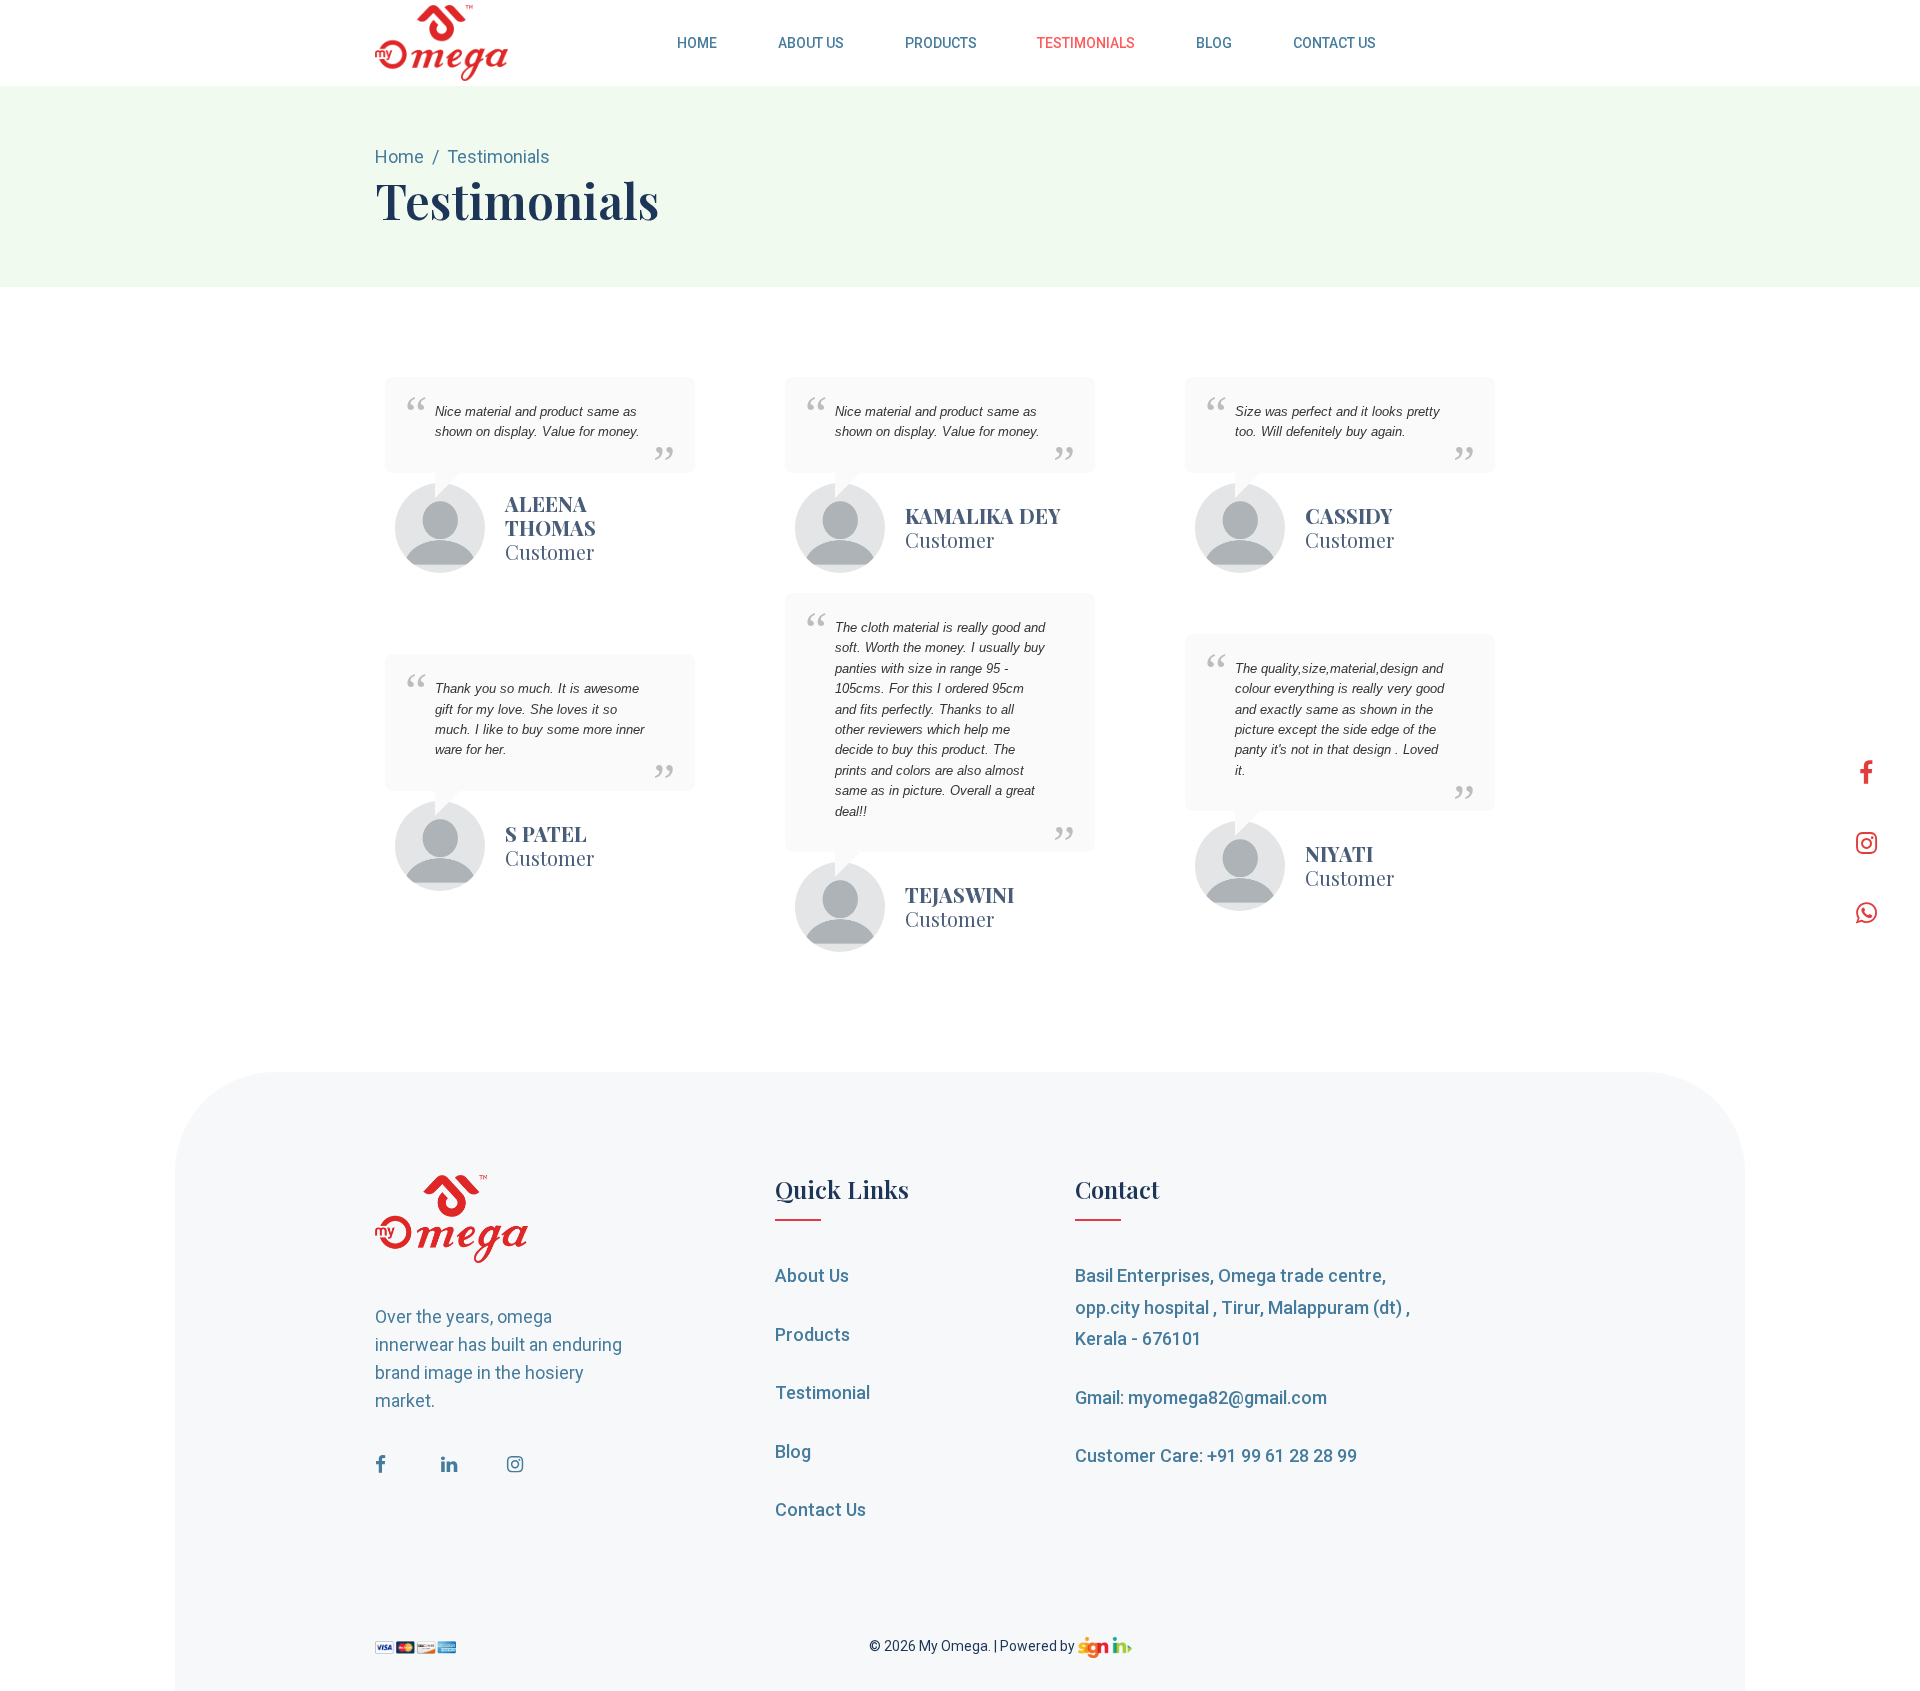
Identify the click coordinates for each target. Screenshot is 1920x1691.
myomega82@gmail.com (1227, 1397)
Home (697, 43)
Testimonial (822, 1392)
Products (941, 43)
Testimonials (1086, 43)
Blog (1214, 43)
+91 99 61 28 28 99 (1282, 1455)
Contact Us (1334, 43)
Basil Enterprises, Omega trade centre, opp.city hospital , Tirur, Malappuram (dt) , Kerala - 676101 (1242, 1307)
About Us (811, 43)
